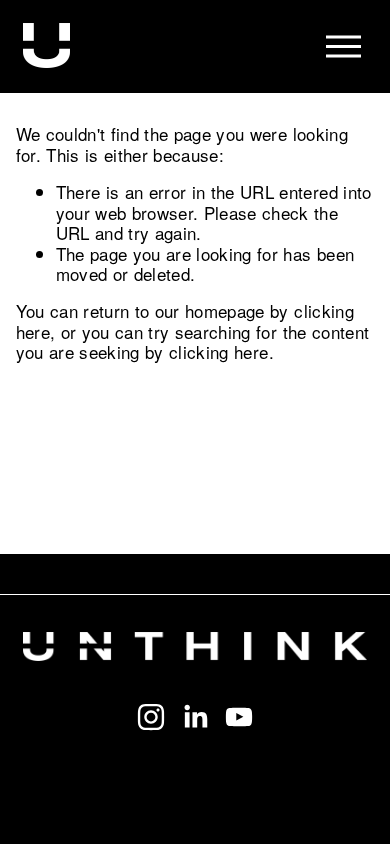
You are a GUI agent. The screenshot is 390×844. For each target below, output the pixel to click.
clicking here (218, 351)
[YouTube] (239, 717)
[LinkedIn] (195, 717)
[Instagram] (151, 717)
